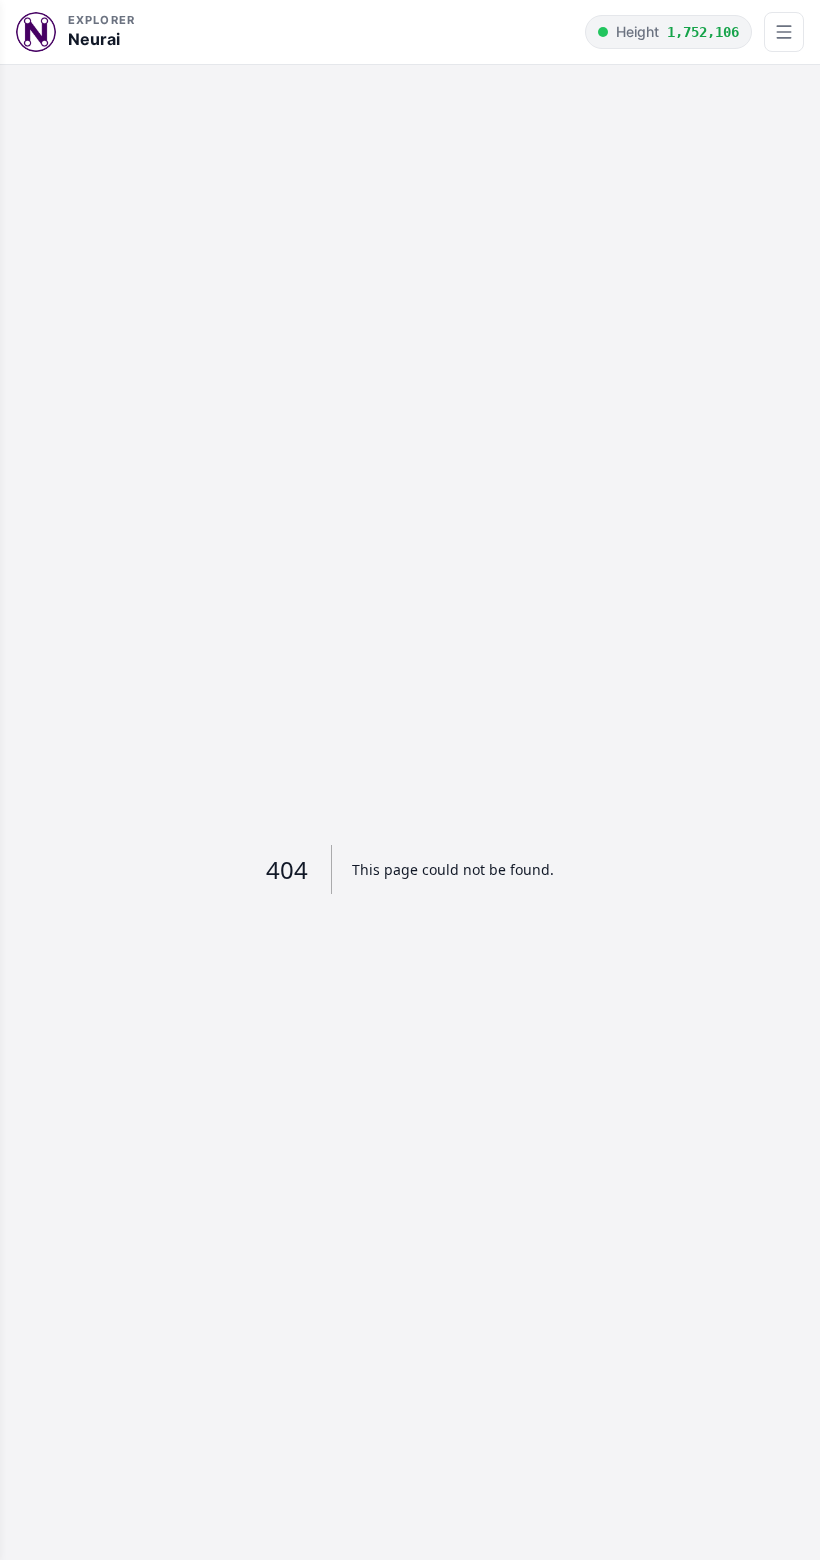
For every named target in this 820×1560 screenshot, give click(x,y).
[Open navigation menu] (784, 32)
